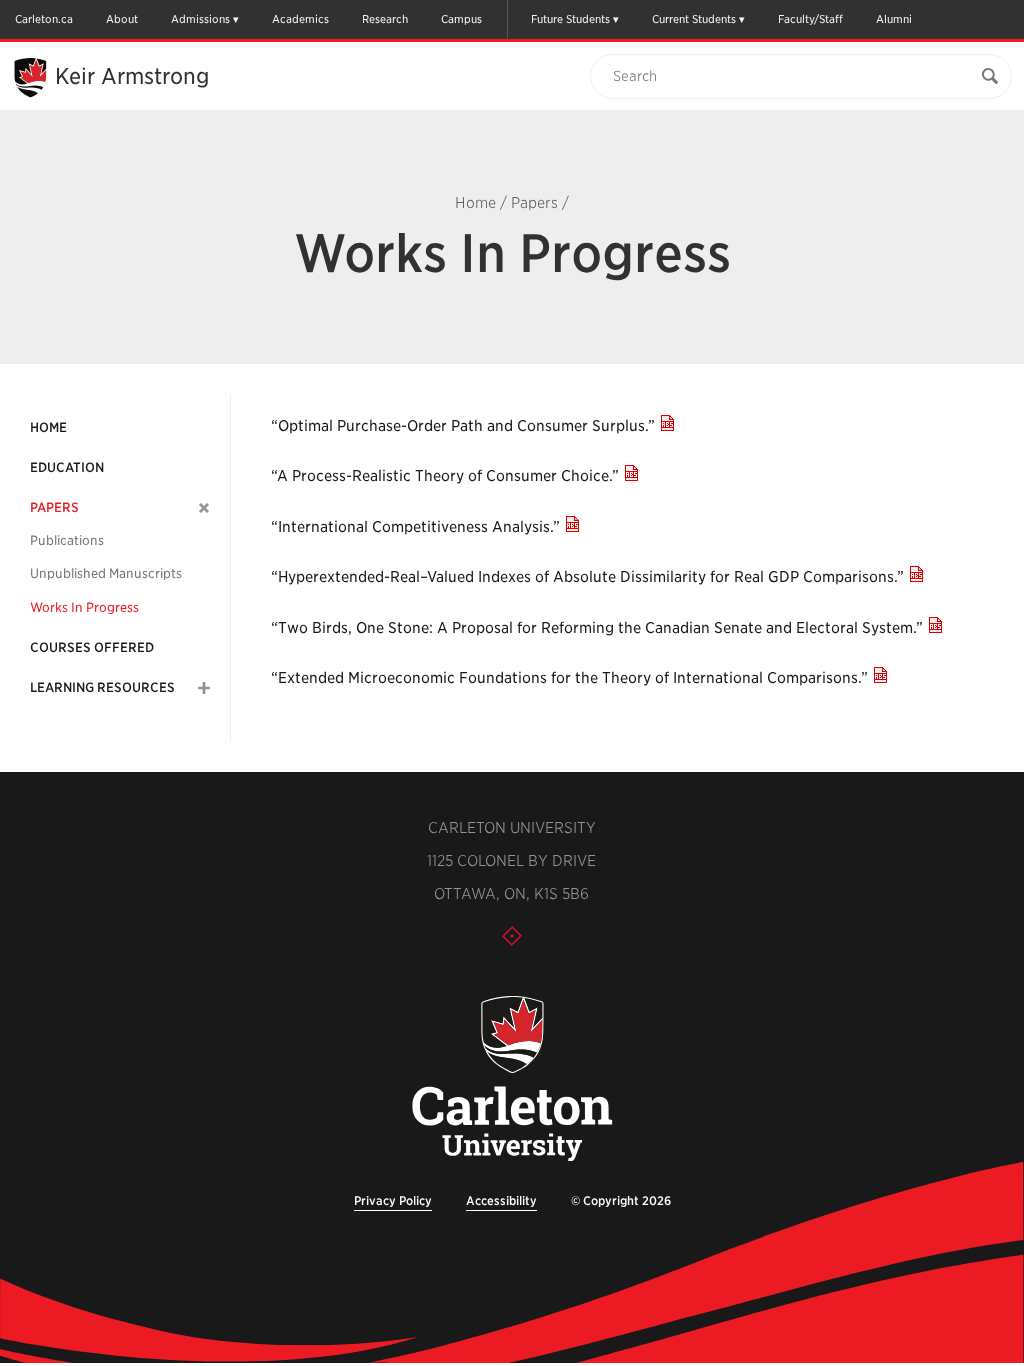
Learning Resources (102, 687)
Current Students (694, 19)
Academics (300, 19)
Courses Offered (92, 647)
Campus (461, 19)
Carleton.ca (44, 19)
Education (67, 467)
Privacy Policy (393, 1200)
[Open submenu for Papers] (204, 507)
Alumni (894, 19)
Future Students (570, 19)
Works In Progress (84, 607)
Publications (67, 540)
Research (385, 19)
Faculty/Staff (810, 19)
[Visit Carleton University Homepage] (511, 1079)
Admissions (200, 19)
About (122, 19)
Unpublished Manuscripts (106, 573)
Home (475, 203)
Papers (534, 203)
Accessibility (501, 1200)
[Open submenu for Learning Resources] (204, 688)
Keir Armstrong (132, 76)
